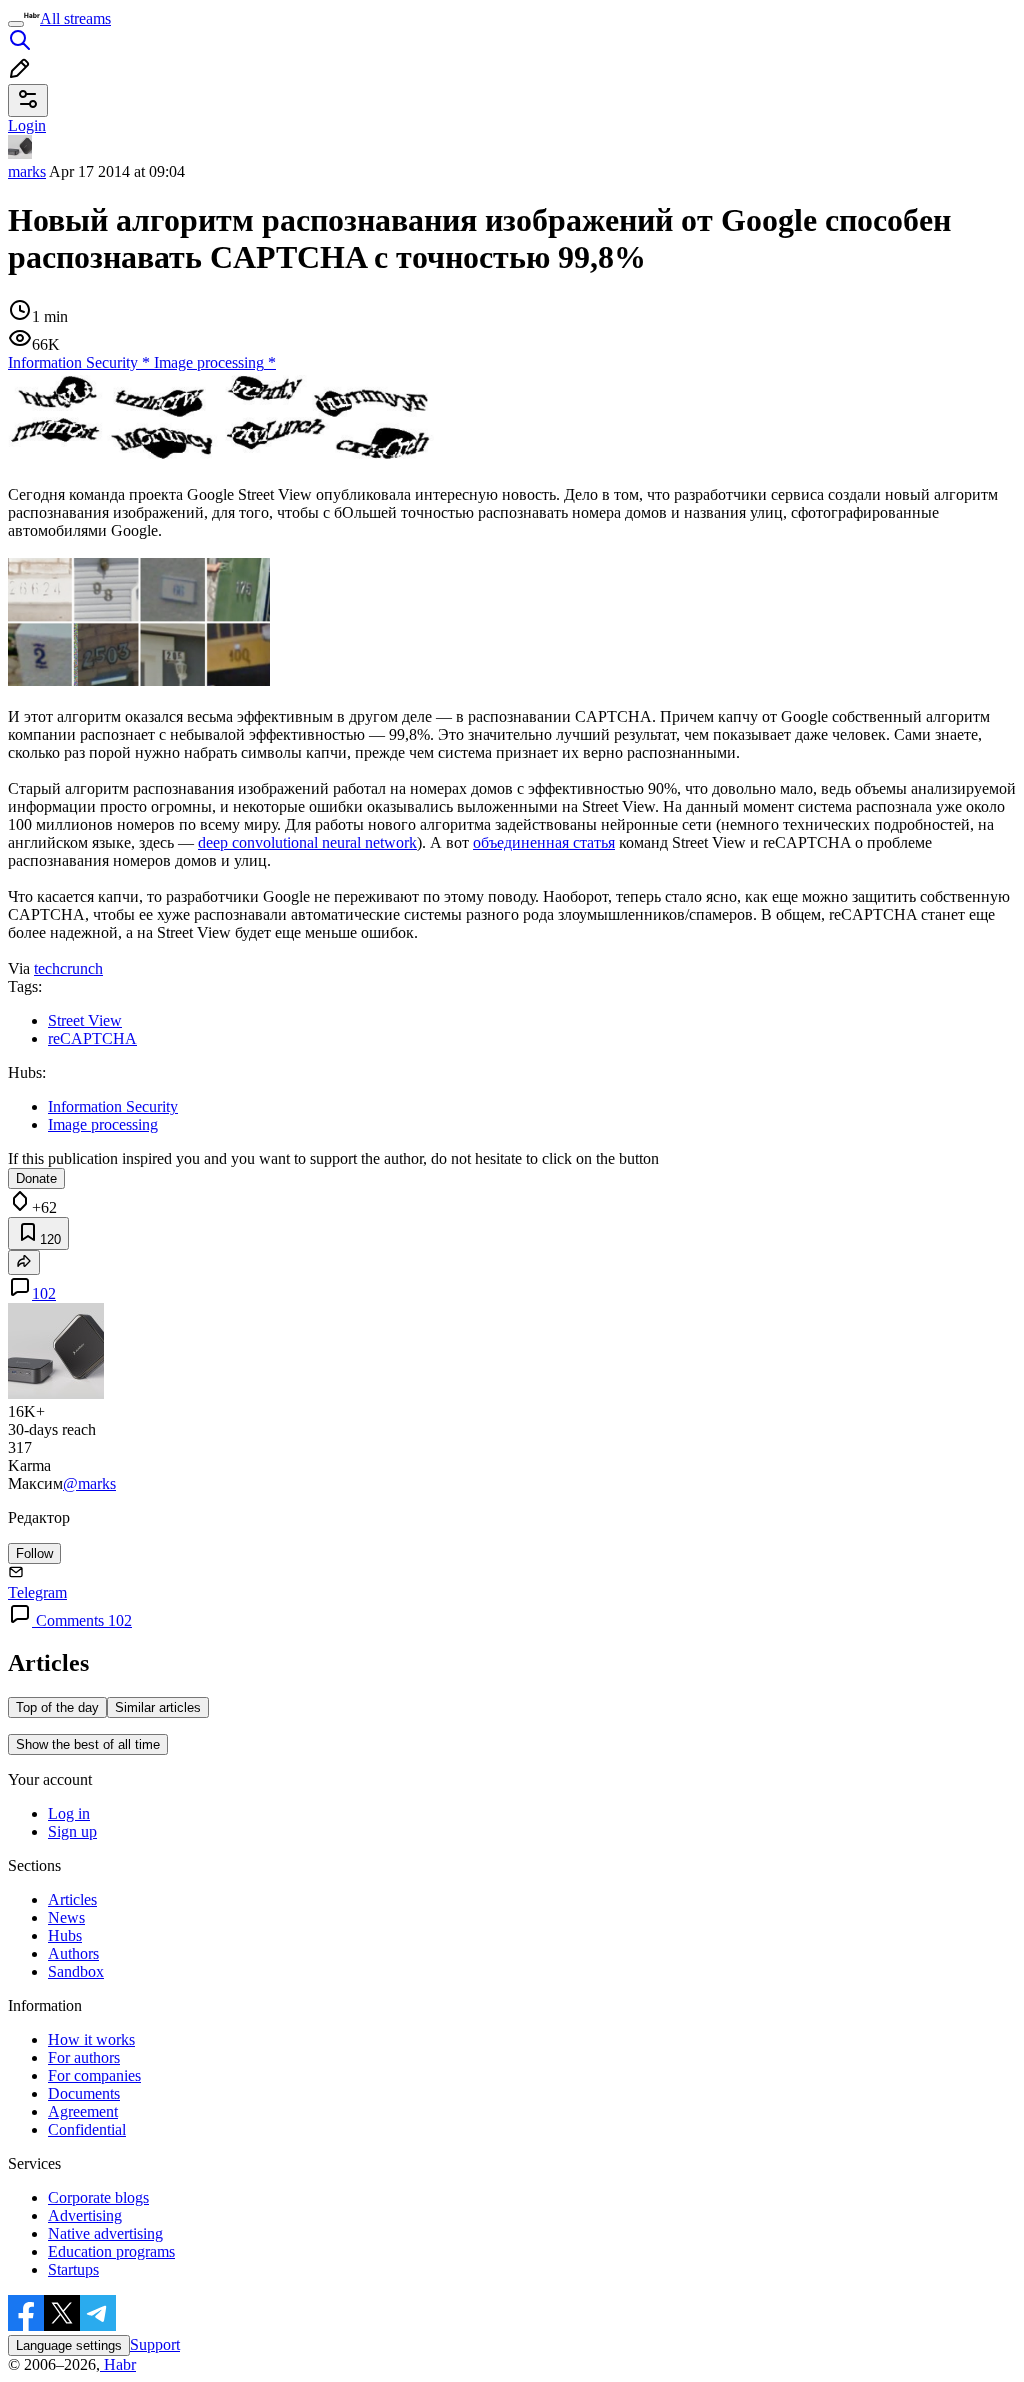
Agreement (83, 2111)
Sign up (72, 1831)
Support (155, 2344)
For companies (94, 2075)
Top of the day (57, 1707)
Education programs (111, 2251)
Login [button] (27, 125)
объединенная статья (544, 842)
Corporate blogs (98, 2197)
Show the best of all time (88, 1744)
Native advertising (105, 2233)
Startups (73, 2269)
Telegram (37, 1592)
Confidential (87, 2129)
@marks (89, 1483)
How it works (91, 2039)
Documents (84, 2093)
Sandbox (76, 1971)
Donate (36, 1178)
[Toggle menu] (16, 24)
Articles (72, 1899)
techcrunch (68, 968)
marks (27, 171)
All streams (75, 18)
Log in (69, 1813)
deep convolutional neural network (307, 842)
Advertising (85, 2215)
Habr (118, 2364)
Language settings (69, 2345)
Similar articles (158, 1707)
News (66, 1917)
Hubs (65, 1935)
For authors (84, 2057)
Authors (73, 1953)
